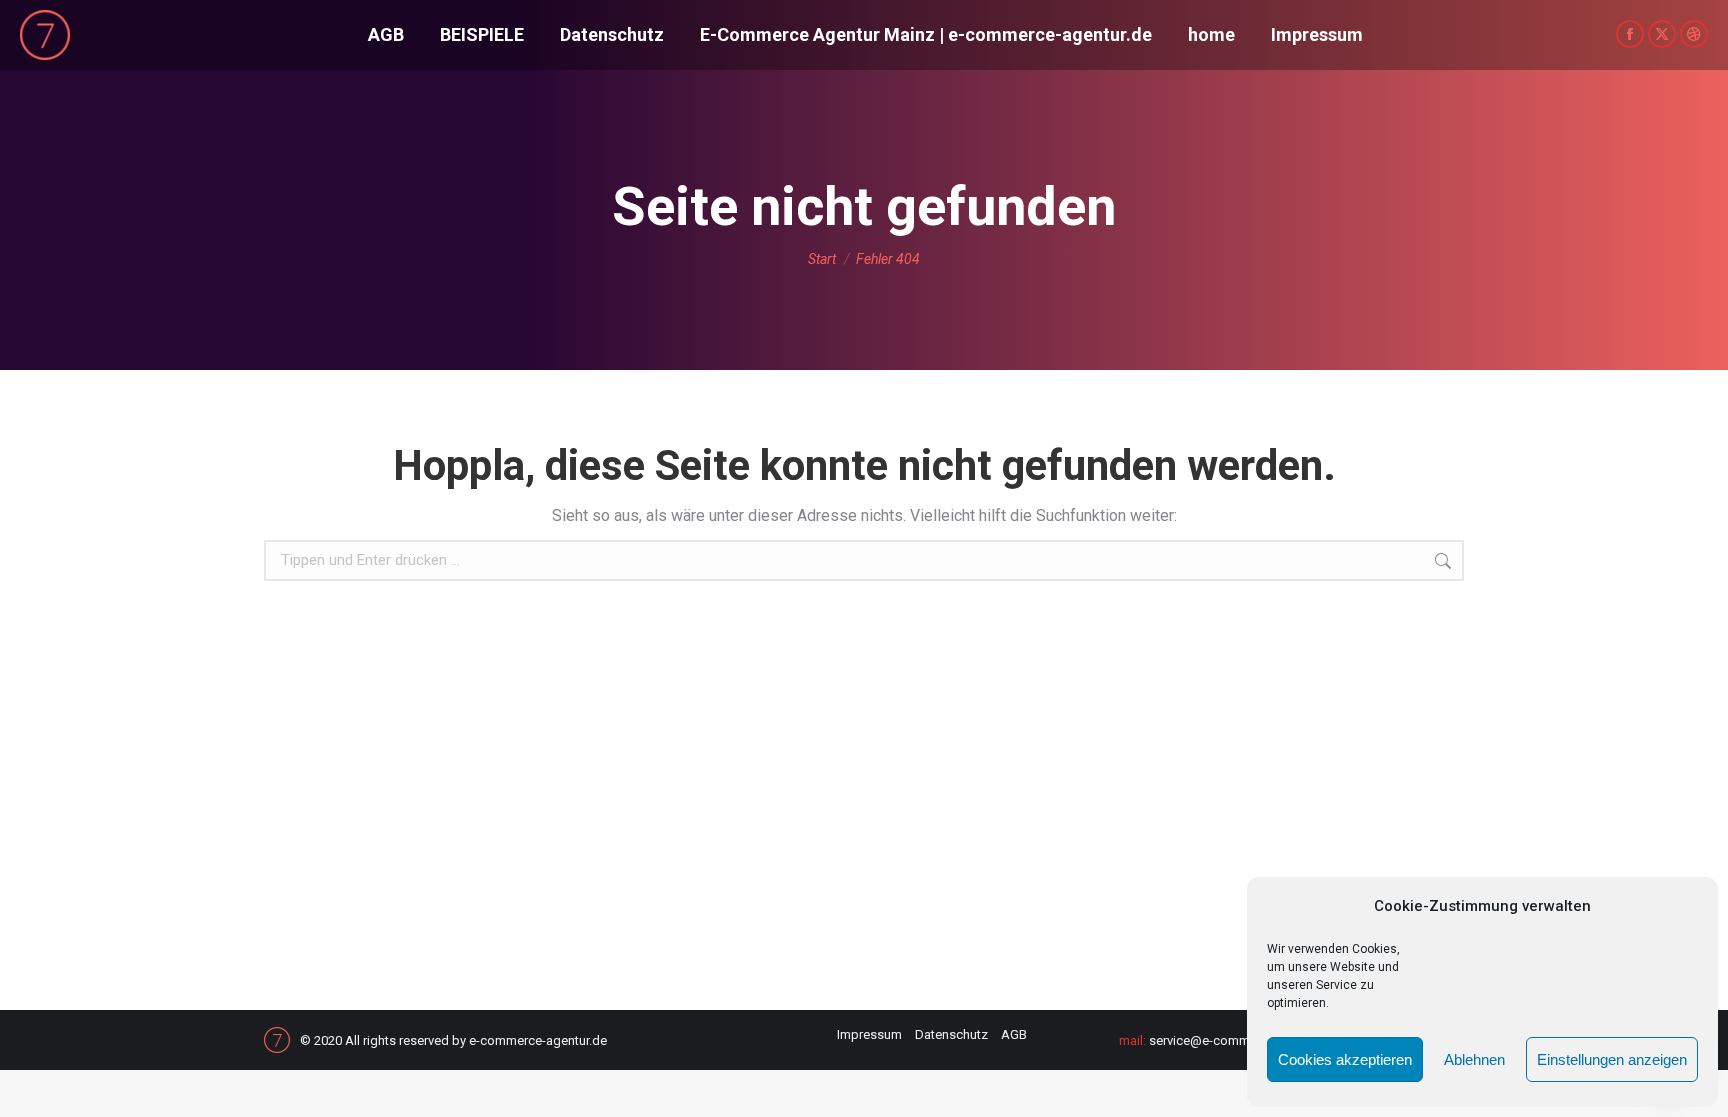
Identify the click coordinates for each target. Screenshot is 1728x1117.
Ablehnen (1474, 1059)
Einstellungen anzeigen (1612, 1059)
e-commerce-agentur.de (538, 1040)
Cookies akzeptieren (1345, 1059)
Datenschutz (951, 1034)
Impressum (869, 1034)
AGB (1014, 1034)
